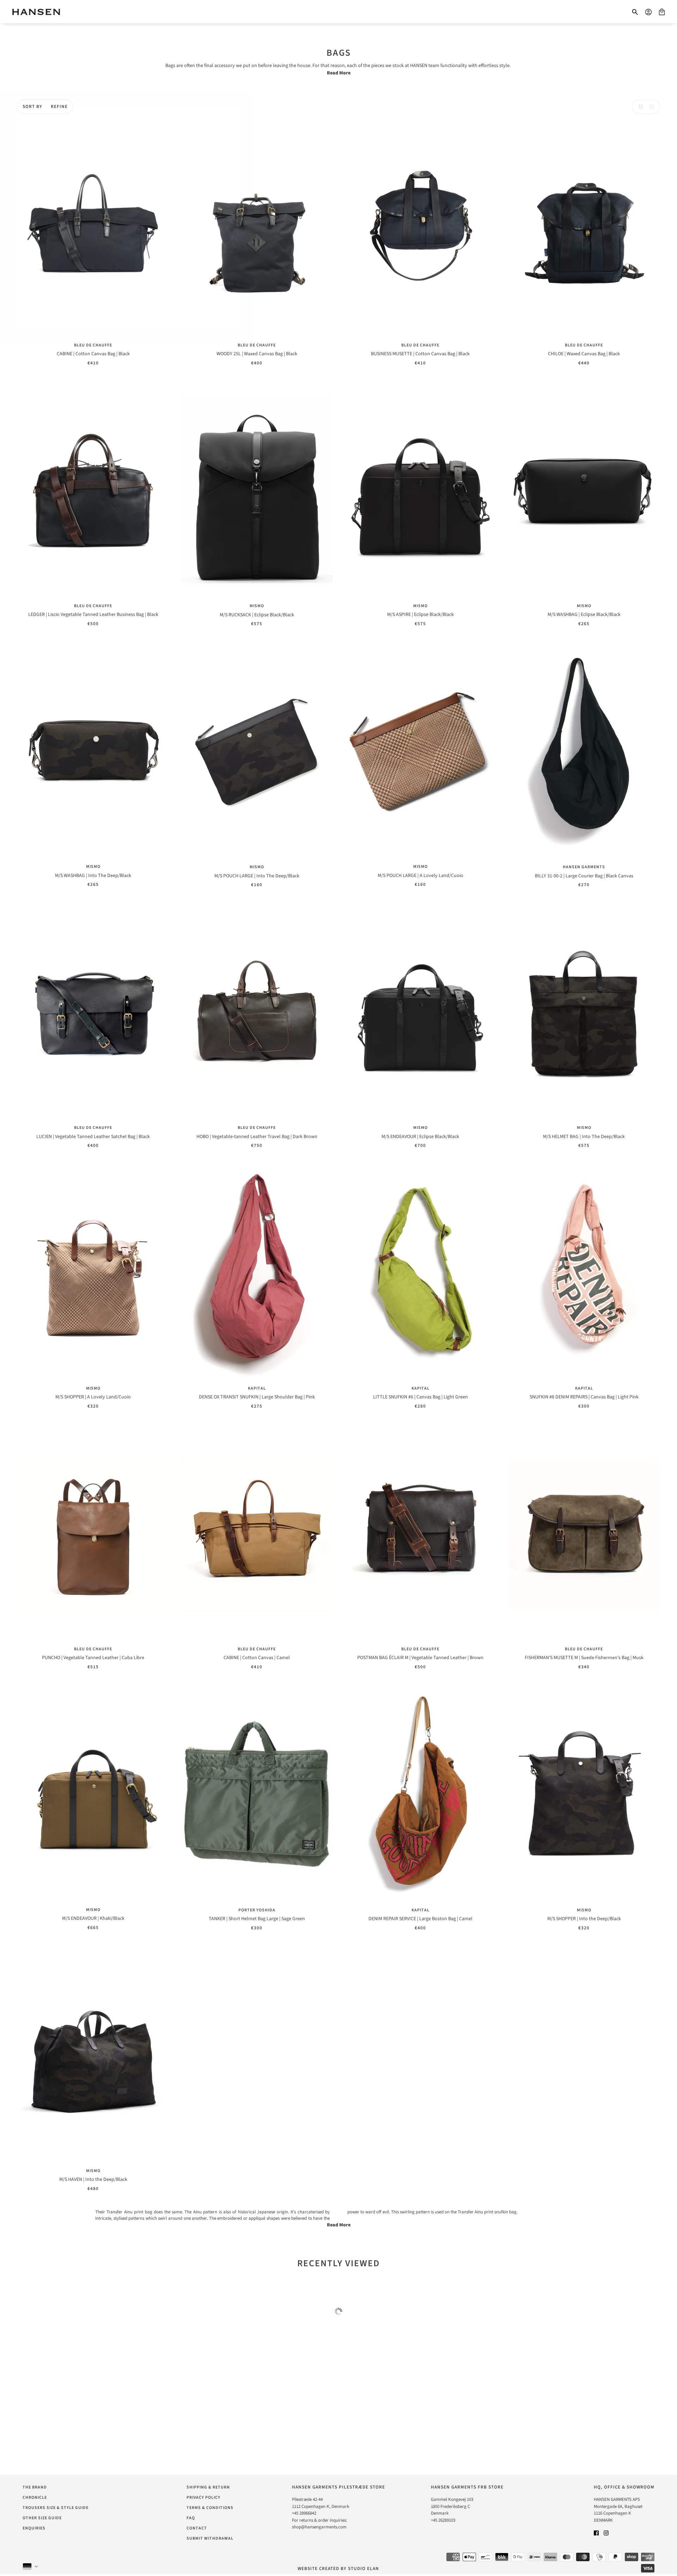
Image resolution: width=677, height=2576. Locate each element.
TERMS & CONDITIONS (210, 2508)
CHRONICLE (35, 2498)
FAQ (191, 2518)
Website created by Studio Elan (338, 2569)
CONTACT (197, 2528)
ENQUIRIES (34, 2528)
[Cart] (662, 12)
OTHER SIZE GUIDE (42, 2518)
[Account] (648, 12)
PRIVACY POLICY (203, 2498)
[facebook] (596, 2533)
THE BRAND (35, 2487)
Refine (59, 107)
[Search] (635, 12)
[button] (639, 107)
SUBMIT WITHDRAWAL (210, 2538)
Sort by (32, 107)
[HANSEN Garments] (36, 12)
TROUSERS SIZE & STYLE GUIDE (56, 2508)
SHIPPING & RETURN (208, 2487)
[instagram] (606, 2533)
